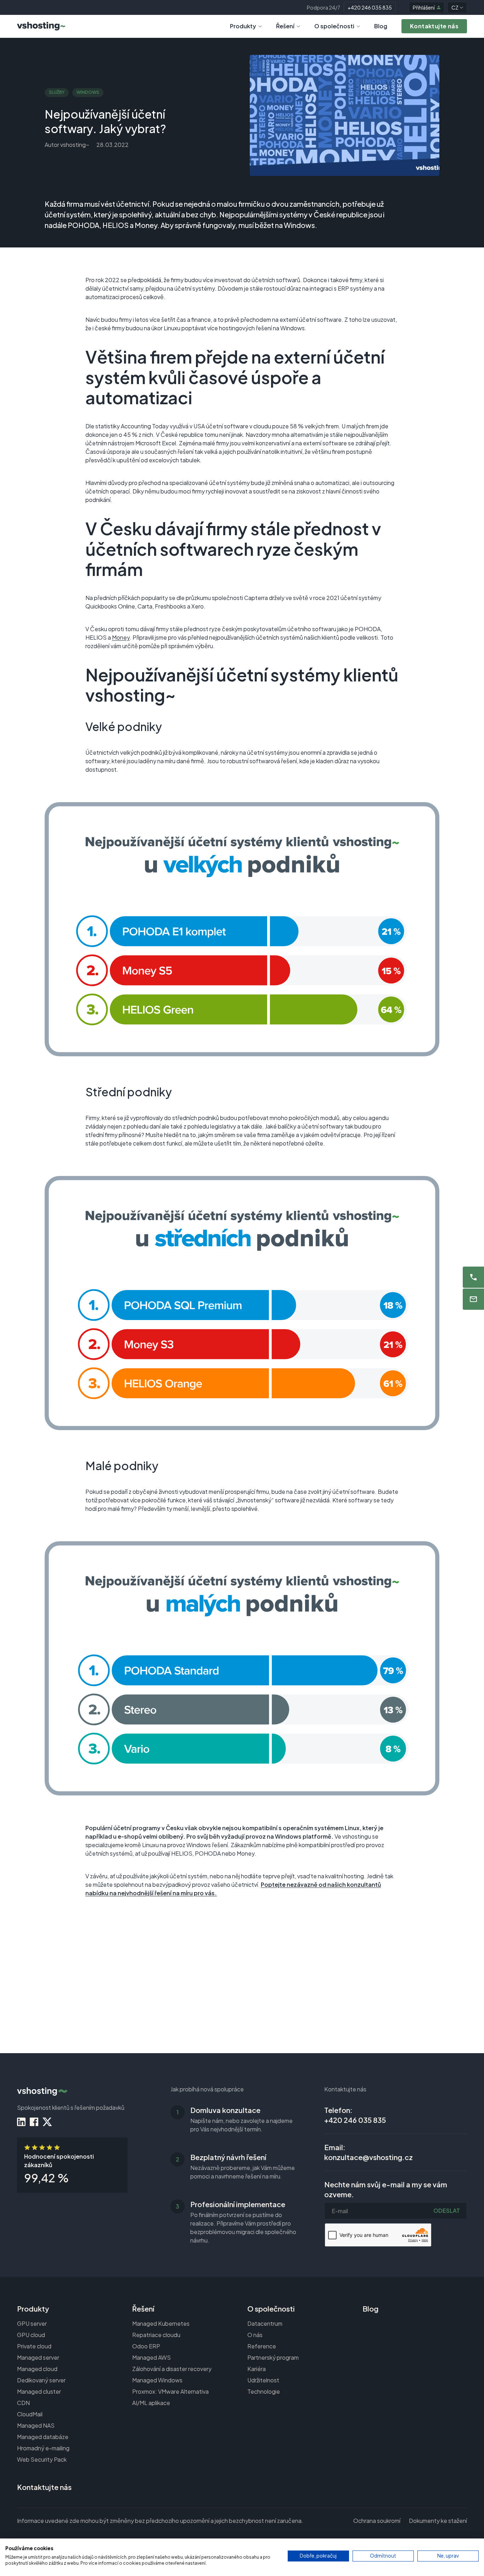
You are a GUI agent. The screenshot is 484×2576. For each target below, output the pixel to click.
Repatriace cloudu (156, 2335)
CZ (455, 7)
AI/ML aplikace (151, 2403)
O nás (255, 2335)
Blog (381, 26)
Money (121, 637)
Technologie (264, 2391)
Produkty (243, 26)
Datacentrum (265, 2323)
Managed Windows (157, 2380)
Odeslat (447, 2211)
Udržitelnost (263, 2380)
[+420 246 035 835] (473, 1277)
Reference (262, 2346)
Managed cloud (37, 2369)
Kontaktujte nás (44, 2487)
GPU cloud (31, 2335)
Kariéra (257, 2369)
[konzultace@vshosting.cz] (473, 1299)
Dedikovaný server (41, 2380)
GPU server (32, 2323)
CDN (23, 2403)
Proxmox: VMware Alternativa (170, 2391)
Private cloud (34, 2346)
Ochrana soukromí (377, 2521)
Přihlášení (424, 7)
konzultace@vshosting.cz (368, 2157)
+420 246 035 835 (370, 7)
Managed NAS (36, 2425)
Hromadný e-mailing (43, 2448)
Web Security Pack (42, 2459)
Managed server (38, 2357)
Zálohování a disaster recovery (172, 2369)
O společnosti (334, 26)
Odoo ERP (146, 2346)
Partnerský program (273, 2357)
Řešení (285, 26)
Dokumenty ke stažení (438, 2521)
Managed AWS (151, 2357)
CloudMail (30, 2414)
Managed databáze (43, 2437)
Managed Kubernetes (161, 2323)
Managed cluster (39, 2391)
